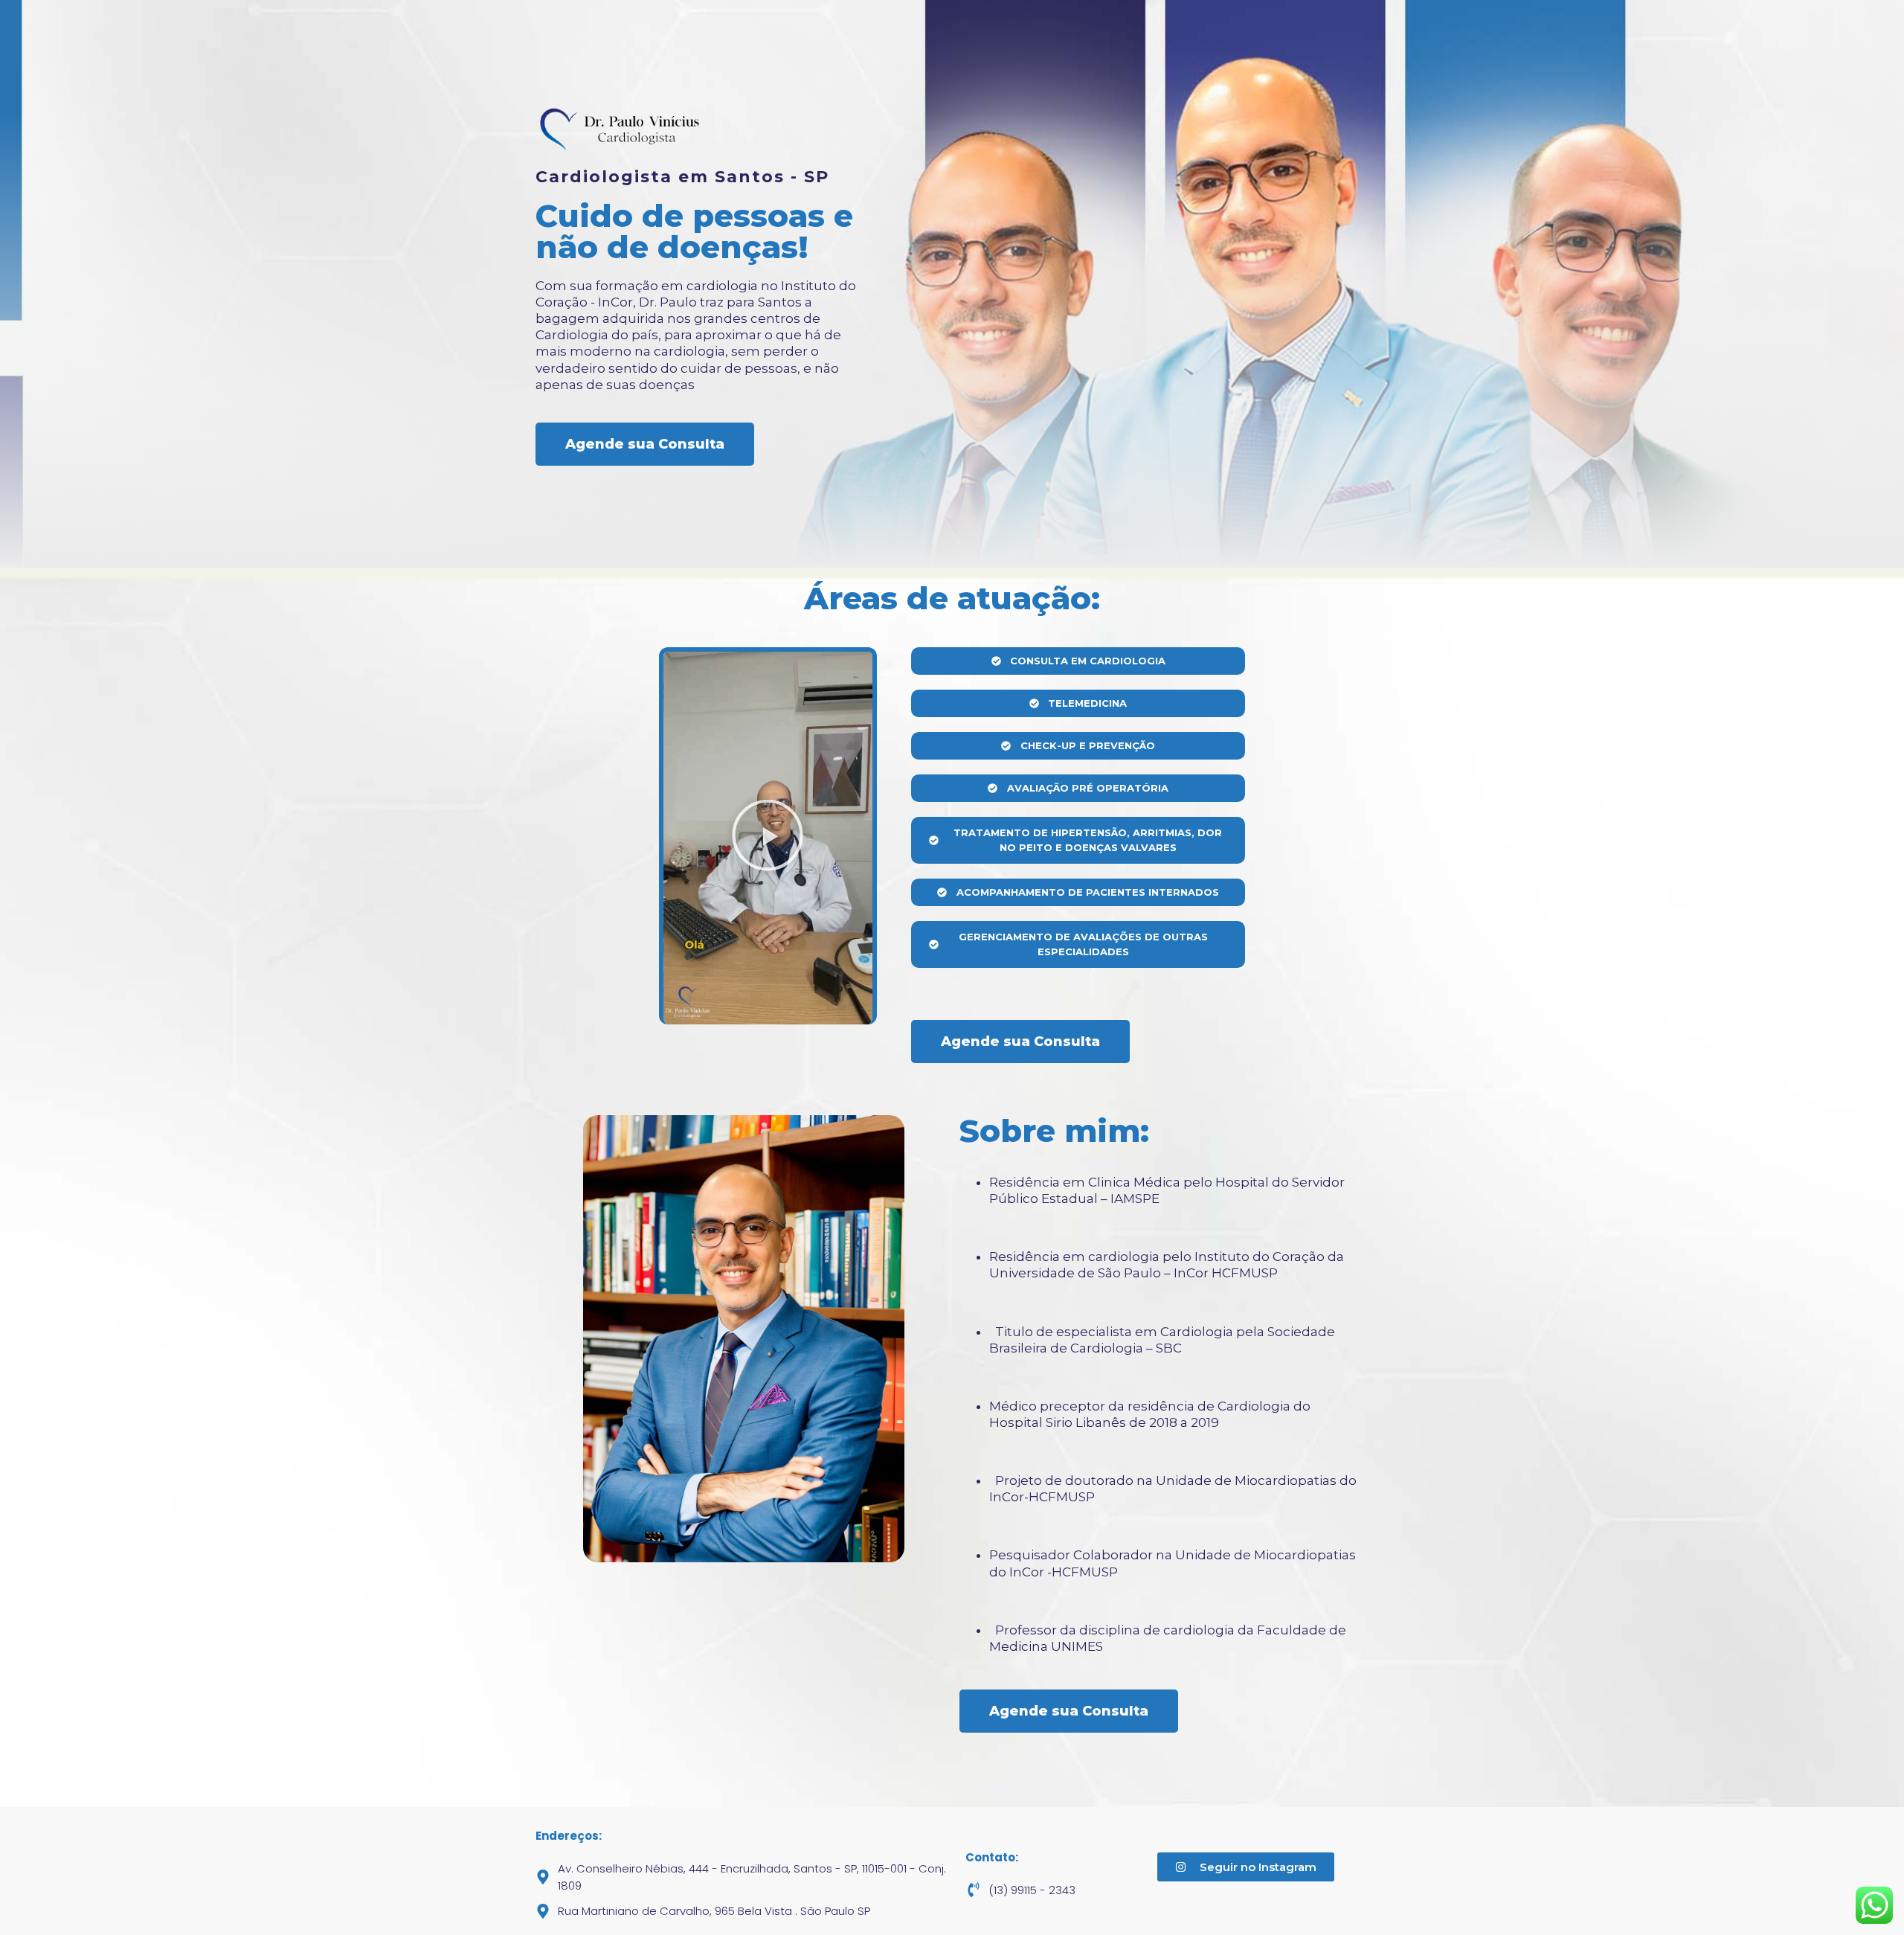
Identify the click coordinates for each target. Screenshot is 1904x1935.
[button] (768, 838)
